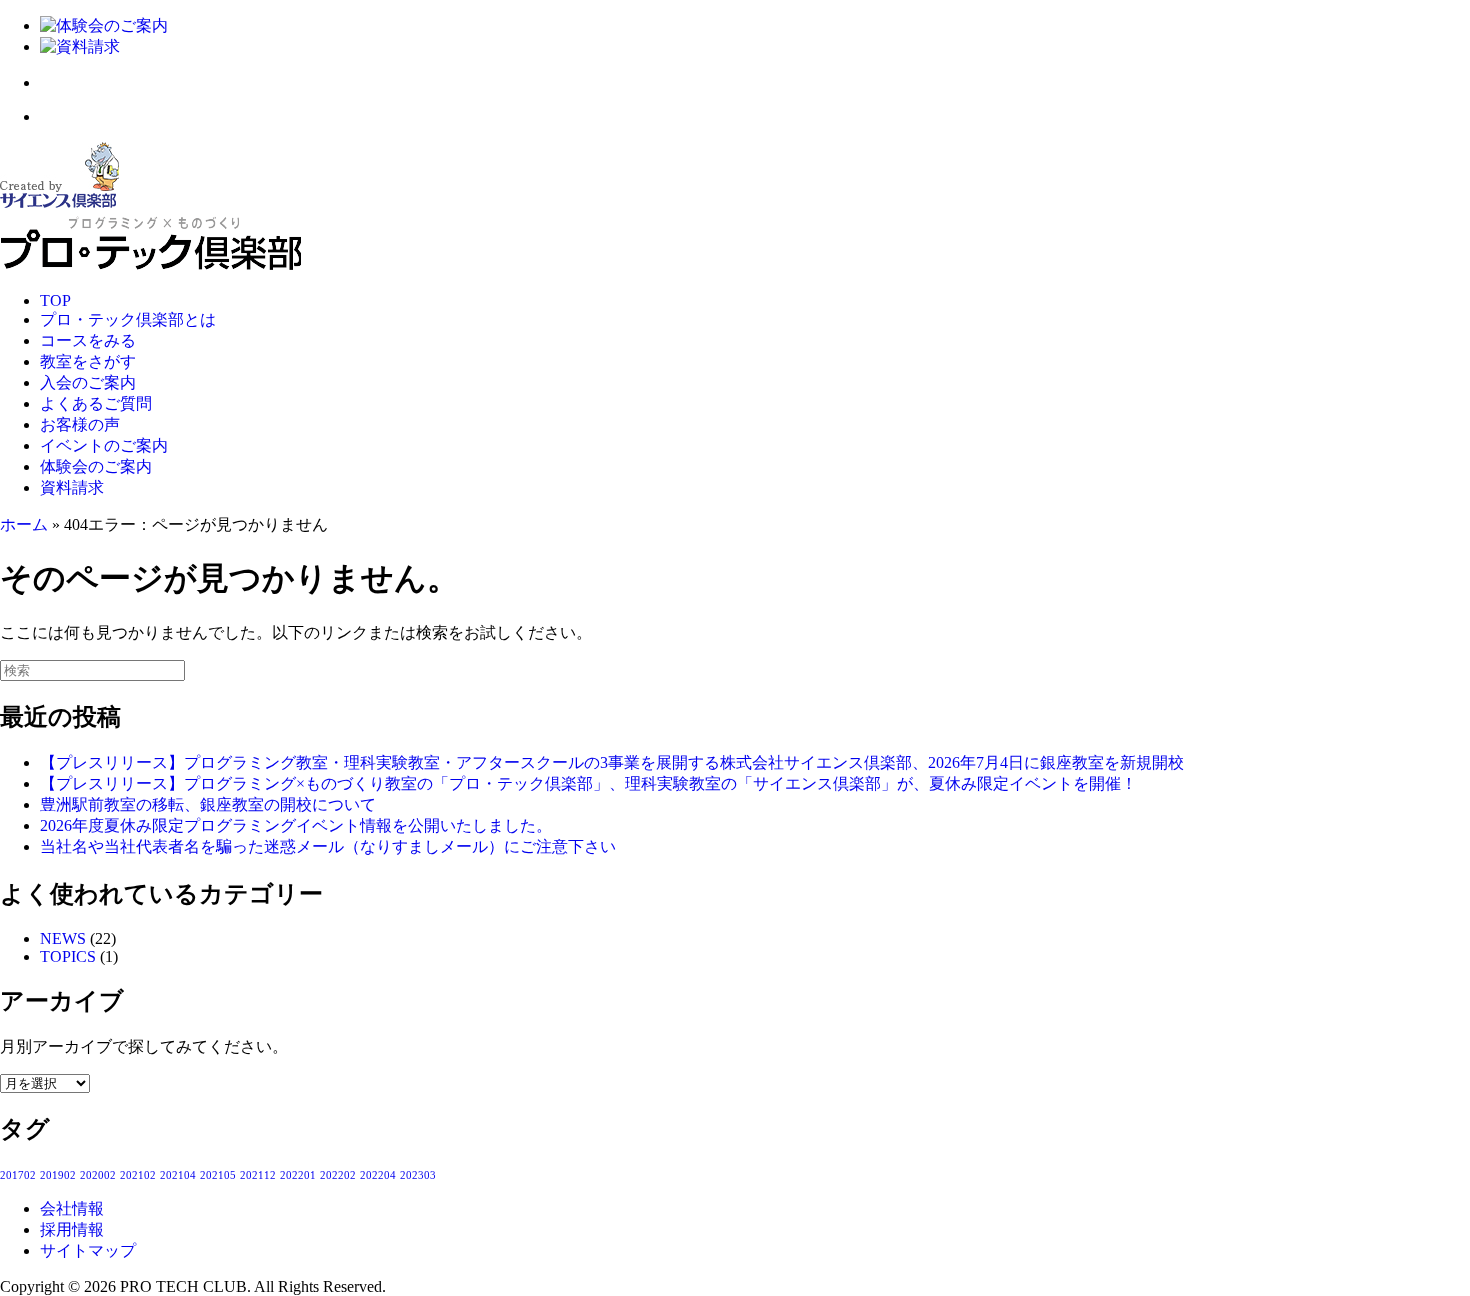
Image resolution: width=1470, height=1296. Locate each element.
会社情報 (72, 1208)
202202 (338, 1175)
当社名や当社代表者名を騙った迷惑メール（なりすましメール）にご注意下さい (328, 846)
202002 (98, 1175)
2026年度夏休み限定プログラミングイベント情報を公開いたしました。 (296, 825)
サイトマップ (88, 1250)
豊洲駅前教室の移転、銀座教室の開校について (208, 804)
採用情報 (72, 1229)
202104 (178, 1175)
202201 (298, 1175)
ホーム (24, 524)
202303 (418, 1175)
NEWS (63, 938)
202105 (218, 1175)
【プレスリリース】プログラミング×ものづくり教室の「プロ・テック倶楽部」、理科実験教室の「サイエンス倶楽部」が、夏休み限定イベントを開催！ (588, 783)
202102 (138, 1175)
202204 (378, 1175)
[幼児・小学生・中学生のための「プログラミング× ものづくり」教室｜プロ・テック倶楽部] (150, 266)
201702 (18, 1175)
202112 (258, 1175)
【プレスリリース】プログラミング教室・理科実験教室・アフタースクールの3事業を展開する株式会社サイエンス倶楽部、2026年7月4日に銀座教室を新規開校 (612, 762)
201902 (58, 1175)
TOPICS (68, 956)
